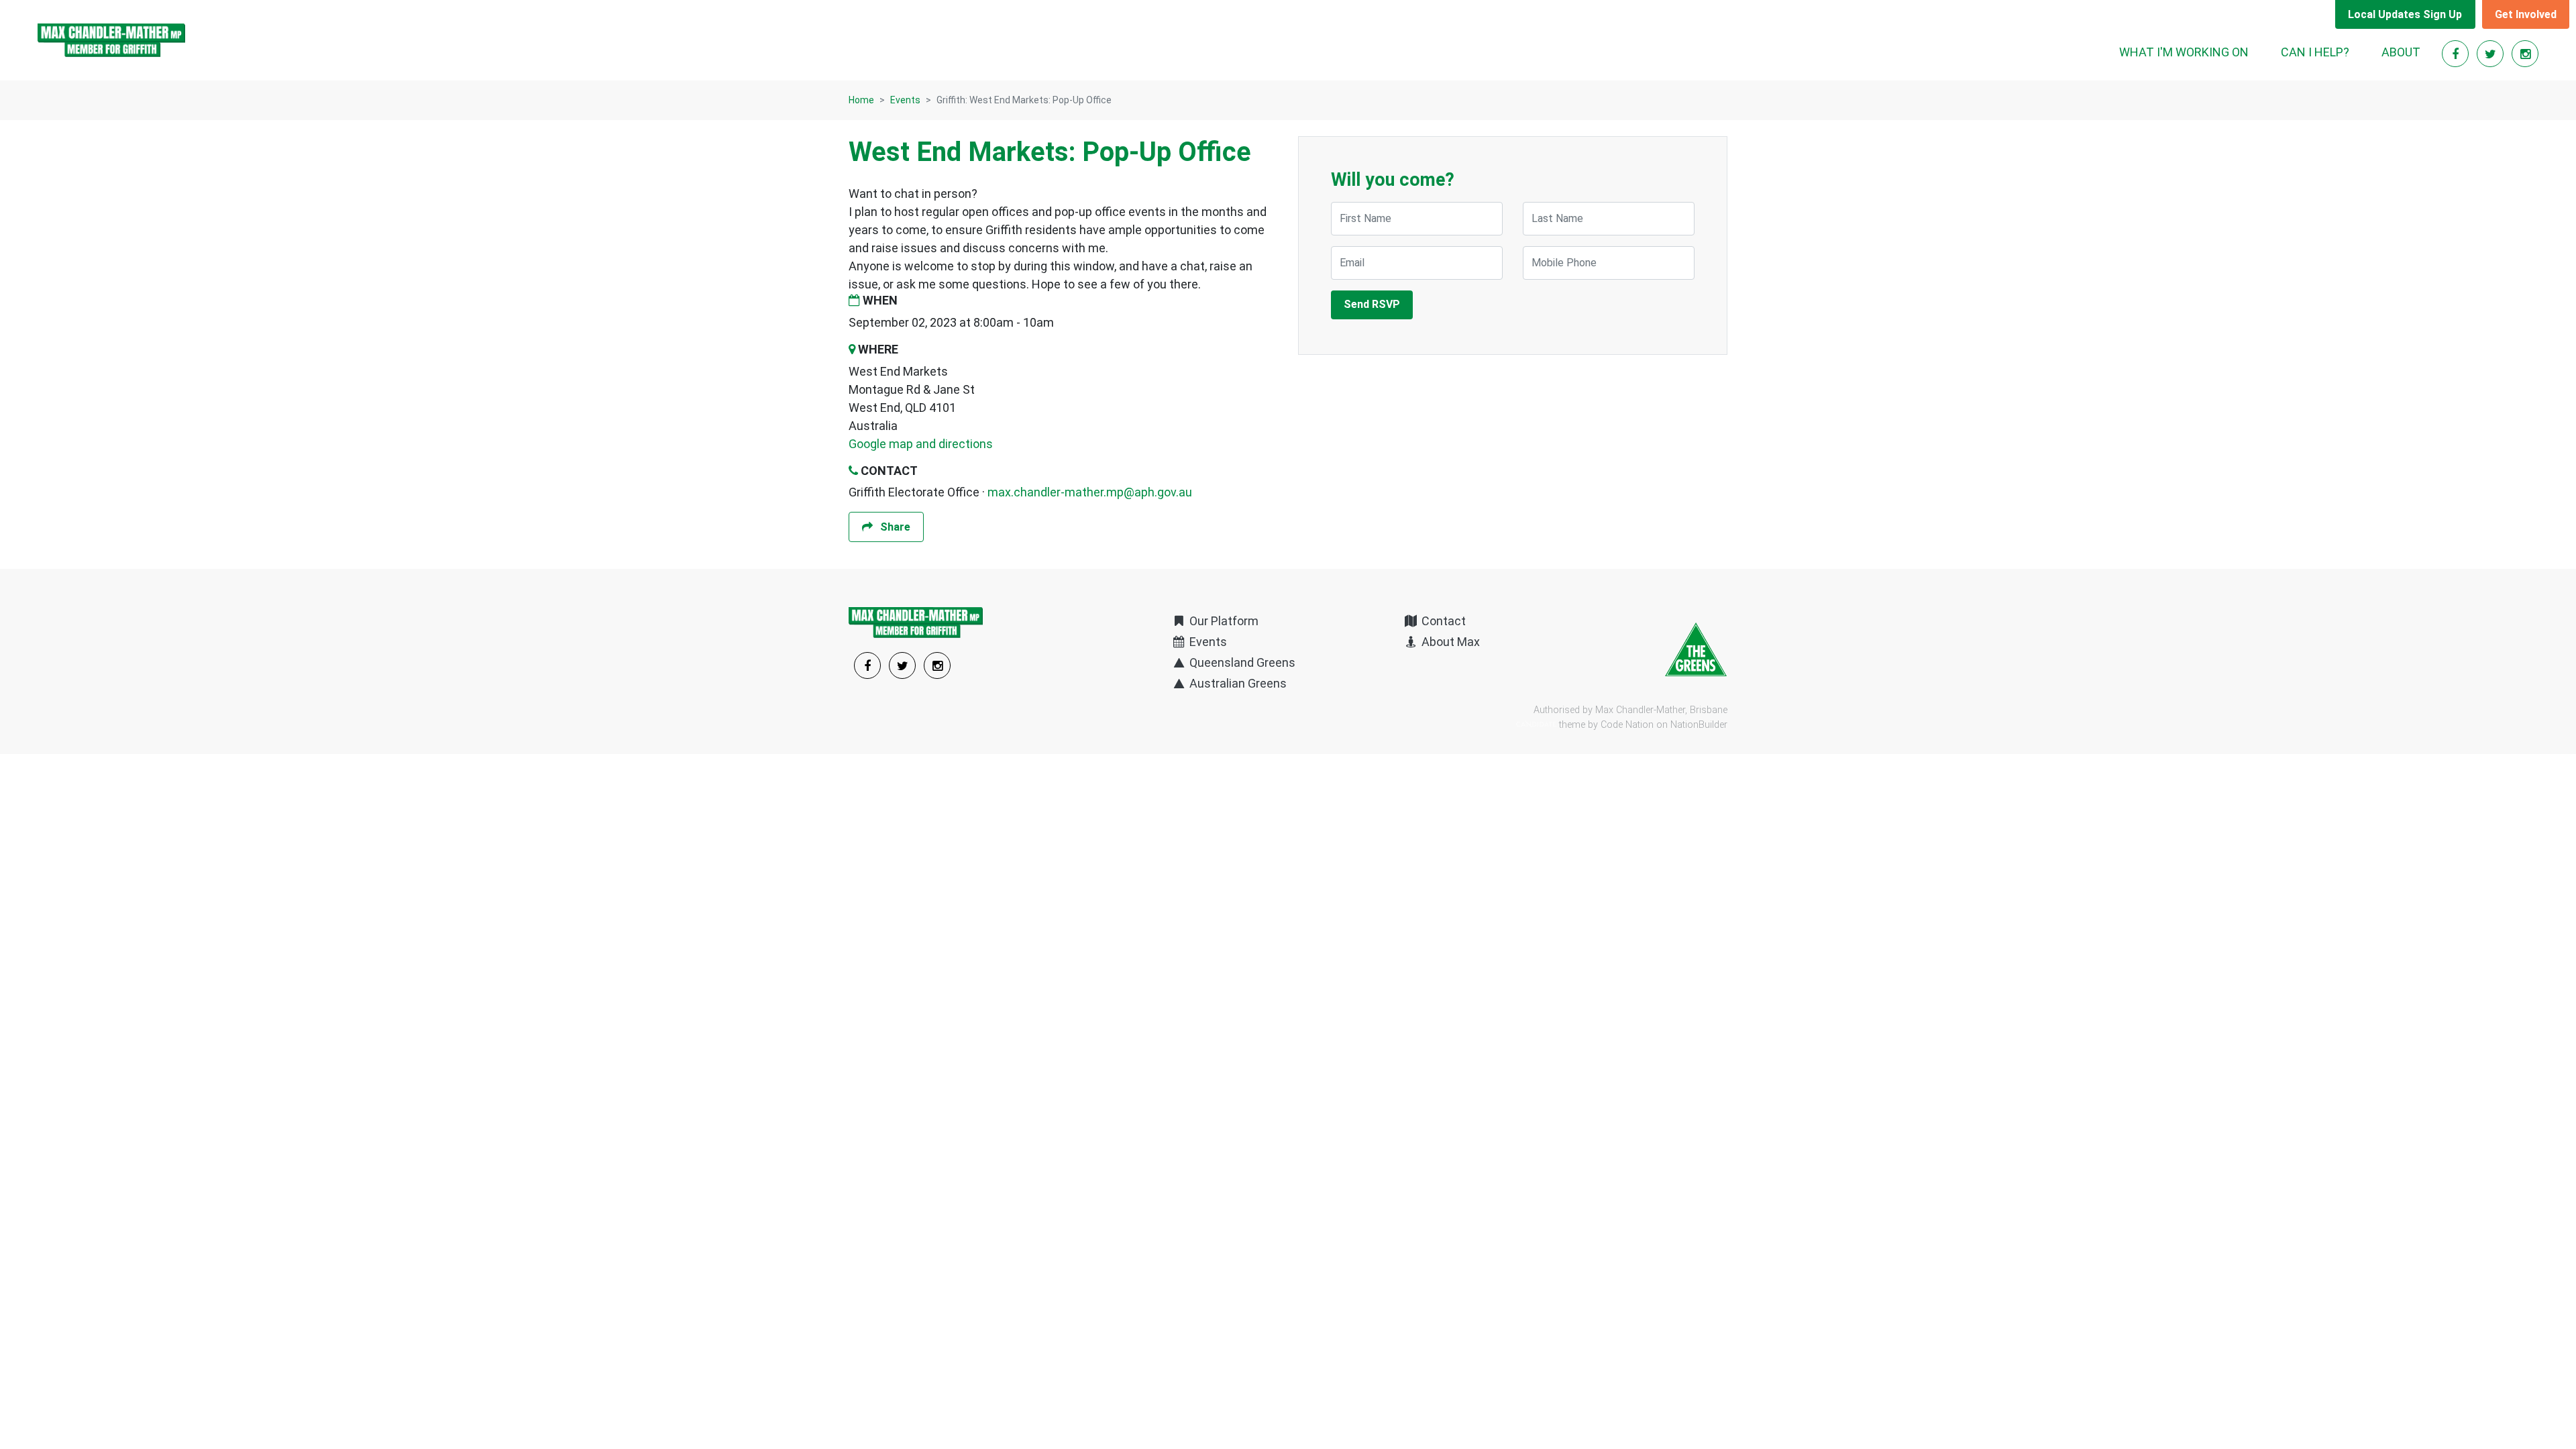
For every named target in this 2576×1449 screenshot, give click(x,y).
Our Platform (1223, 621)
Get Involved (2526, 14)
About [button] (2401, 52)
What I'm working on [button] (2184, 52)
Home (861, 100)
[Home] (111, 40)
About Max (1449, 642)
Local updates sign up (2405, 14)
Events (905, 100)
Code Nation (1627, 725)
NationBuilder (1699, 725)
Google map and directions (921, 444)
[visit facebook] (2457, 54)
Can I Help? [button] (2315, 52)
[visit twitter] (2491, 54)
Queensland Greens (1241, 662)
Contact (1442, 621)
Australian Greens (1237, 683)
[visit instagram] (2525, 54)
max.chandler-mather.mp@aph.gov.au (1090, 492)
